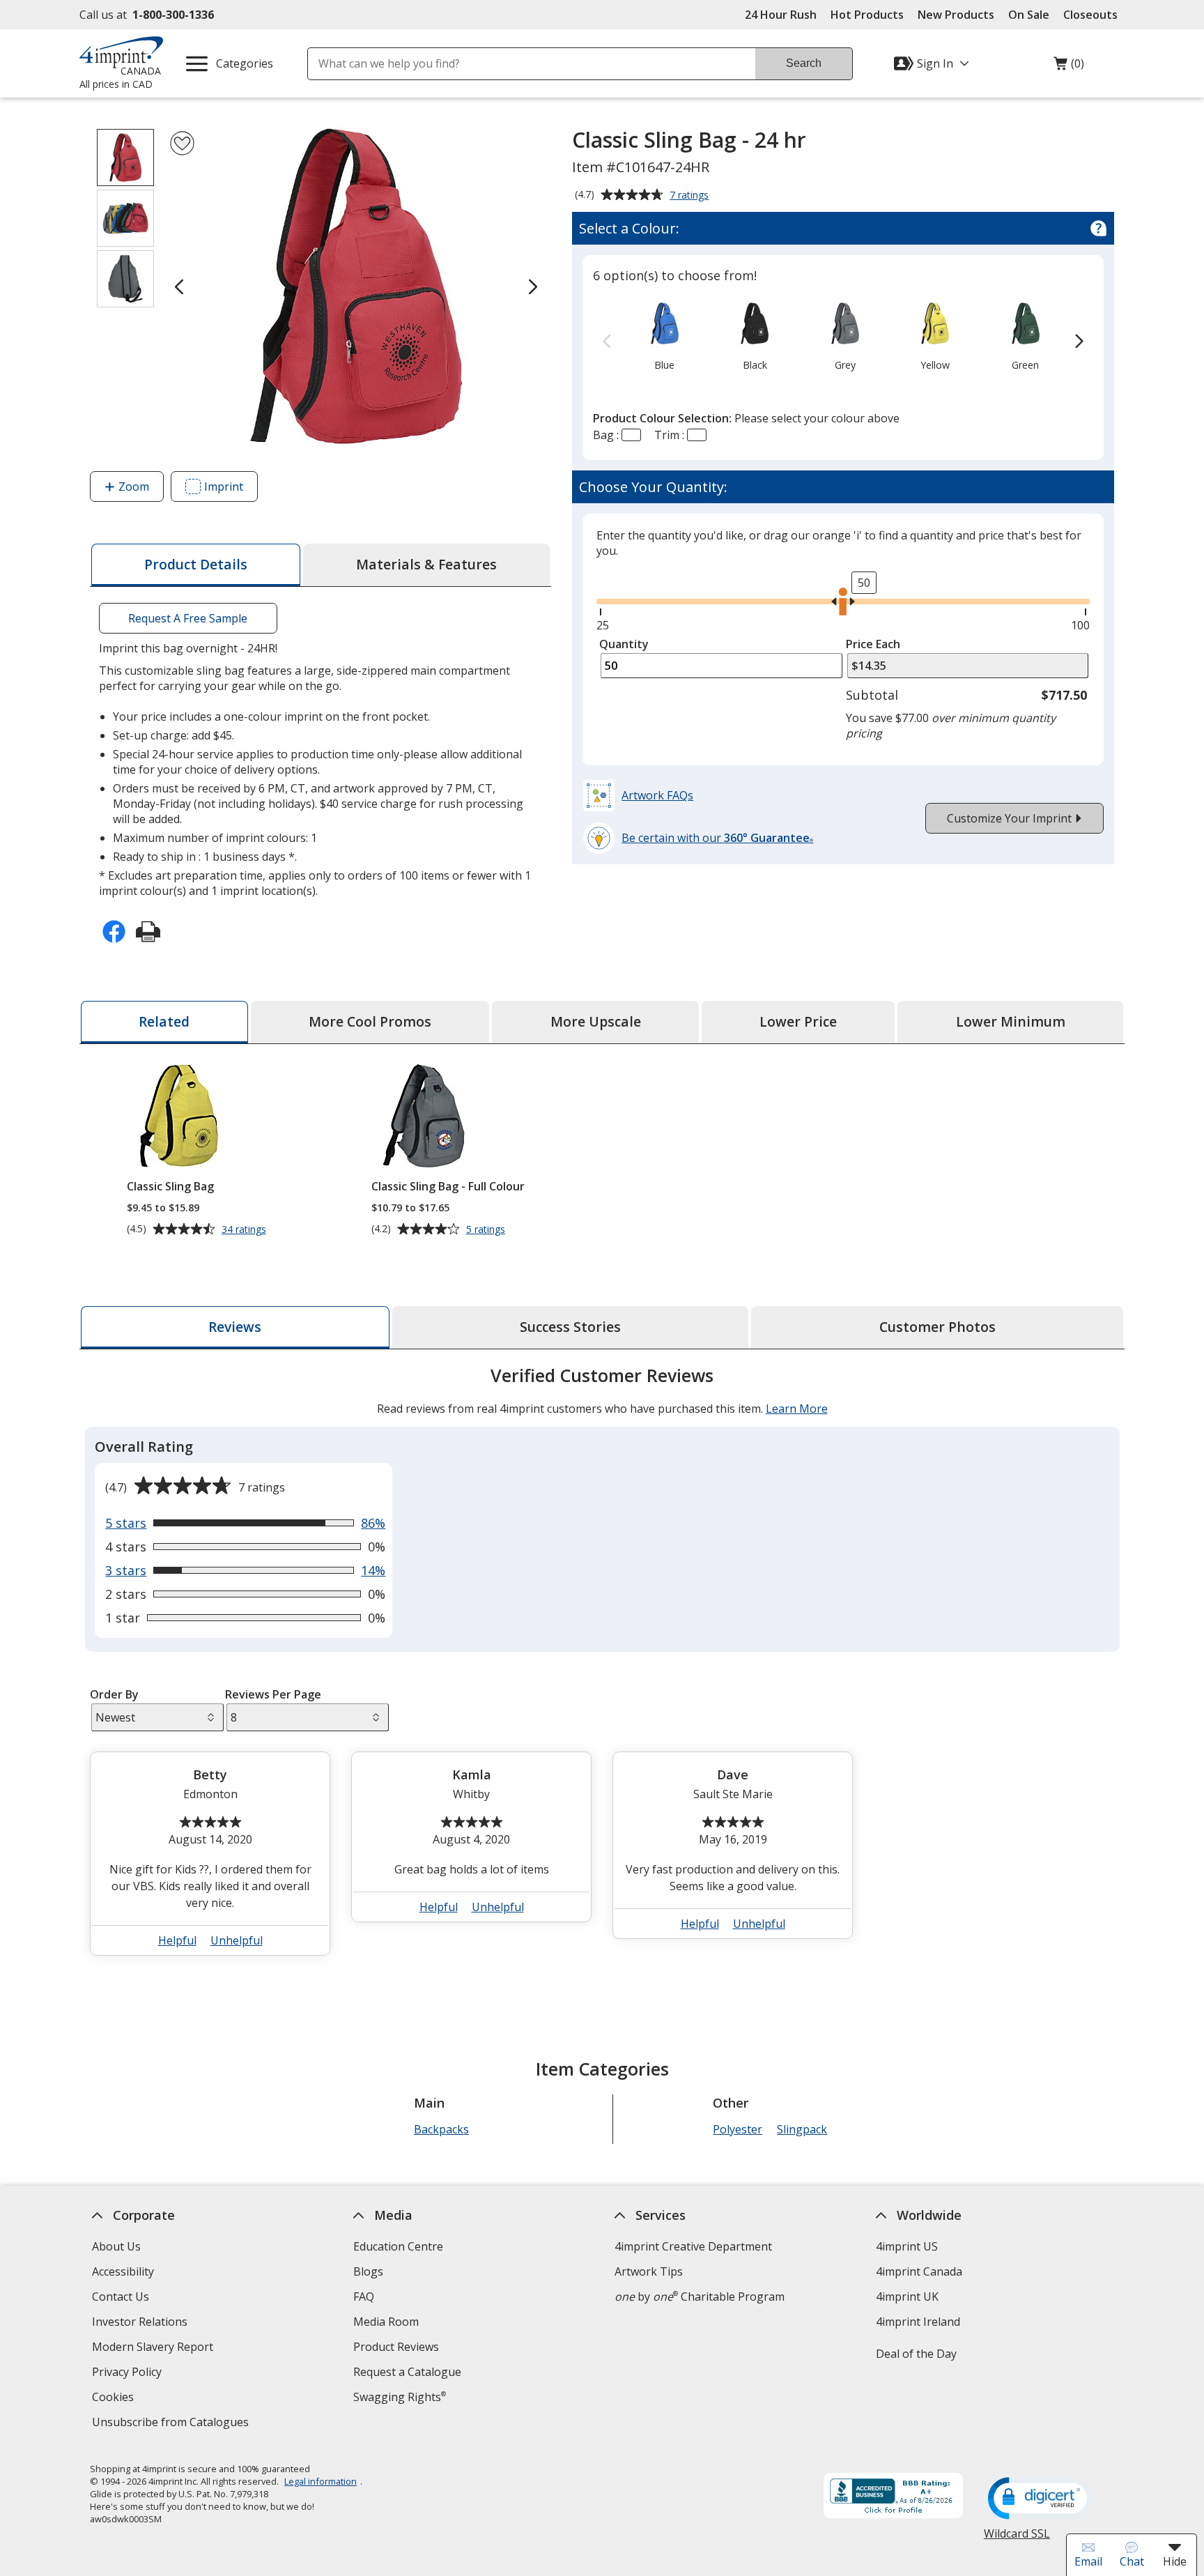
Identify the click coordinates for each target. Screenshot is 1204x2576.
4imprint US (907, 2246)
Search (804, 63)
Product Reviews (396, 2347)
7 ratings (691, 196)
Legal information (321, 2481)
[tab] (196, 565)
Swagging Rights (400, 2397)
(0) (1069, 67)
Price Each (873, 644)
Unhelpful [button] (237, 1940)
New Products (956, 15)
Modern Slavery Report (154, 2348)
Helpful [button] (177, 1940)
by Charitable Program (700, 2297)
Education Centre (398, 2246)
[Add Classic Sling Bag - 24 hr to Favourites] (182, 143)
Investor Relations (141, 2323)
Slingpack (802, 2129)
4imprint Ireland (918, 2322)
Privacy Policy (129, 2374)
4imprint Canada (919, 2271)
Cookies (115, 2399)
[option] (664, 335)
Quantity (624, 644)
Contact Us (121, 2297)
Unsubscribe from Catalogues (172, 2424)
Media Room (386, 2322)
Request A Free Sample (188, 618)
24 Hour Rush (781, 15)
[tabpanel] (602, 1666)
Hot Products (867, 15)
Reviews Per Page (273, 1694)
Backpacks (441, 2129)
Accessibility (123, 2271)
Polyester (738, 2129)
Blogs (368, 2271)
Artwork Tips (649, 2271)
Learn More (797, 1409)
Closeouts (1090, 15)
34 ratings (246, 1229)
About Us (116, 2246)
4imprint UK (907, 2297)
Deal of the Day (916, 2354)
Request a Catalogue (407, 2372)
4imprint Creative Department (693, 2246)
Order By (114, 1694)
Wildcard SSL (1017, 2539)
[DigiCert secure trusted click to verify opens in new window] (1040, 2499)
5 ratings (487, 1229)
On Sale (1029, 15)
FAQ (364, 2297)
